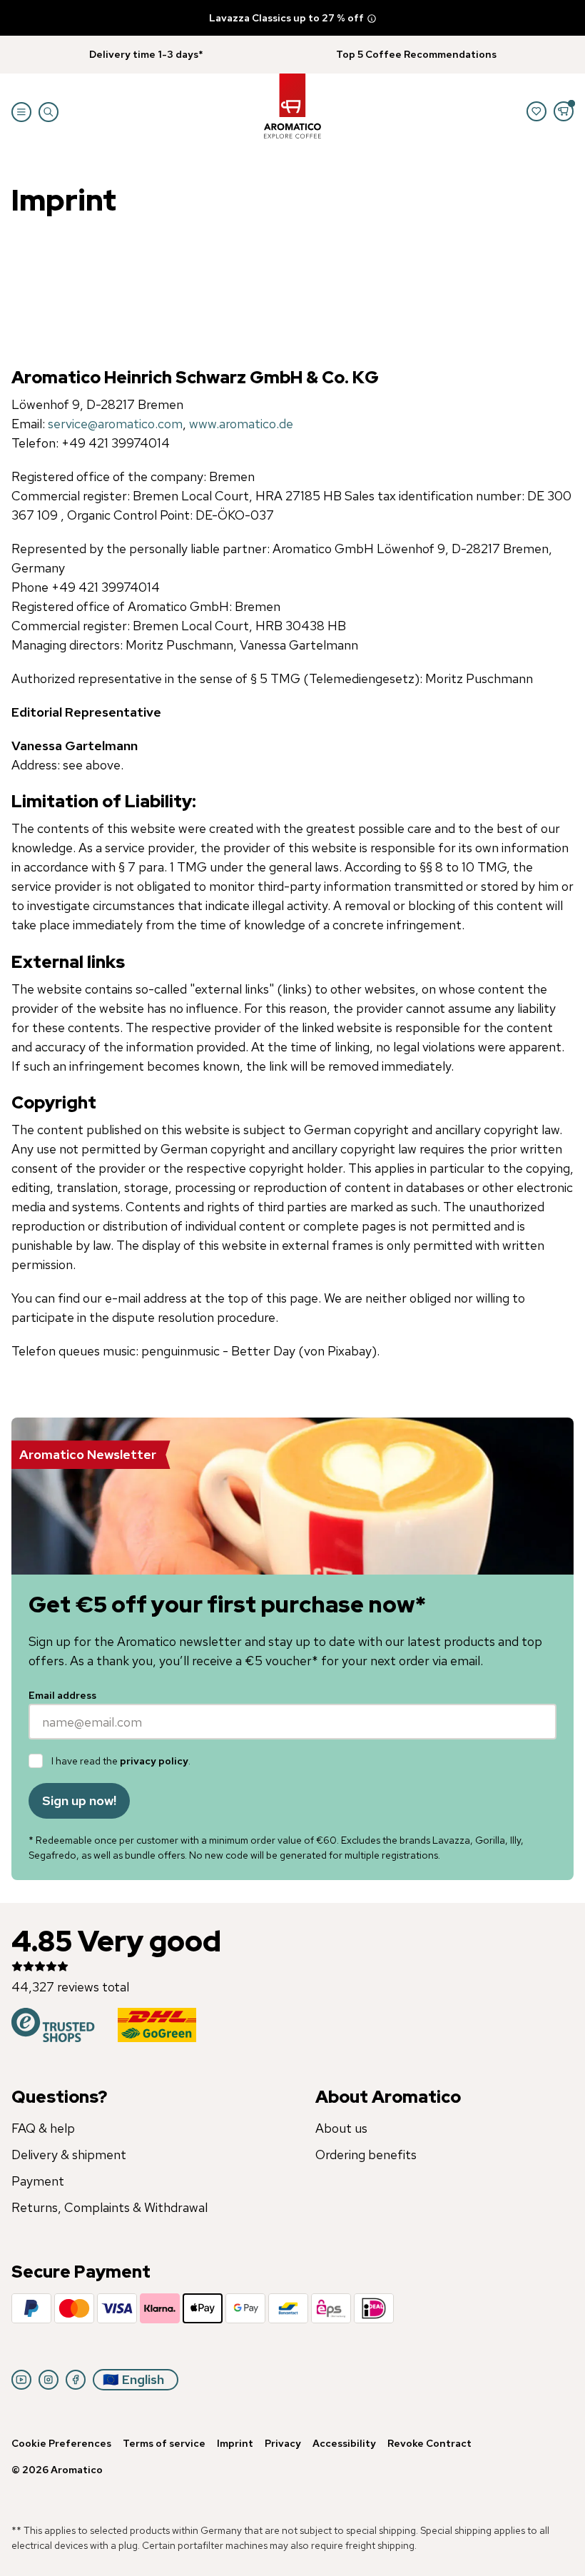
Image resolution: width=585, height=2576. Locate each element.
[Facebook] (76, 2380)
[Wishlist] (536, 111)
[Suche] (49, 112)
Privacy (283, 2443)
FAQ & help (43, 2128)
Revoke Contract (429, 2443)
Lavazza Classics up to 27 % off (286, 18)
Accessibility (344, 2443)
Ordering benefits (366, 2155)
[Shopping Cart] (564, 111)
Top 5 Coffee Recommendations (416, 54)
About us (341, 2128)
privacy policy (154, 1761)
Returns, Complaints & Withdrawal (110, 2207)
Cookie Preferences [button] (61, 2443)
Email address (62, 1695)
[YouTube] (21, 2380)
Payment (38, 2181)
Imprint (235, 2443)
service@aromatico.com (115, 424)
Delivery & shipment (69, 2155)
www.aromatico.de (241, 424)
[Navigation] (21, 112)
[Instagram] (49, 2380)
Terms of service (164, 2443)
